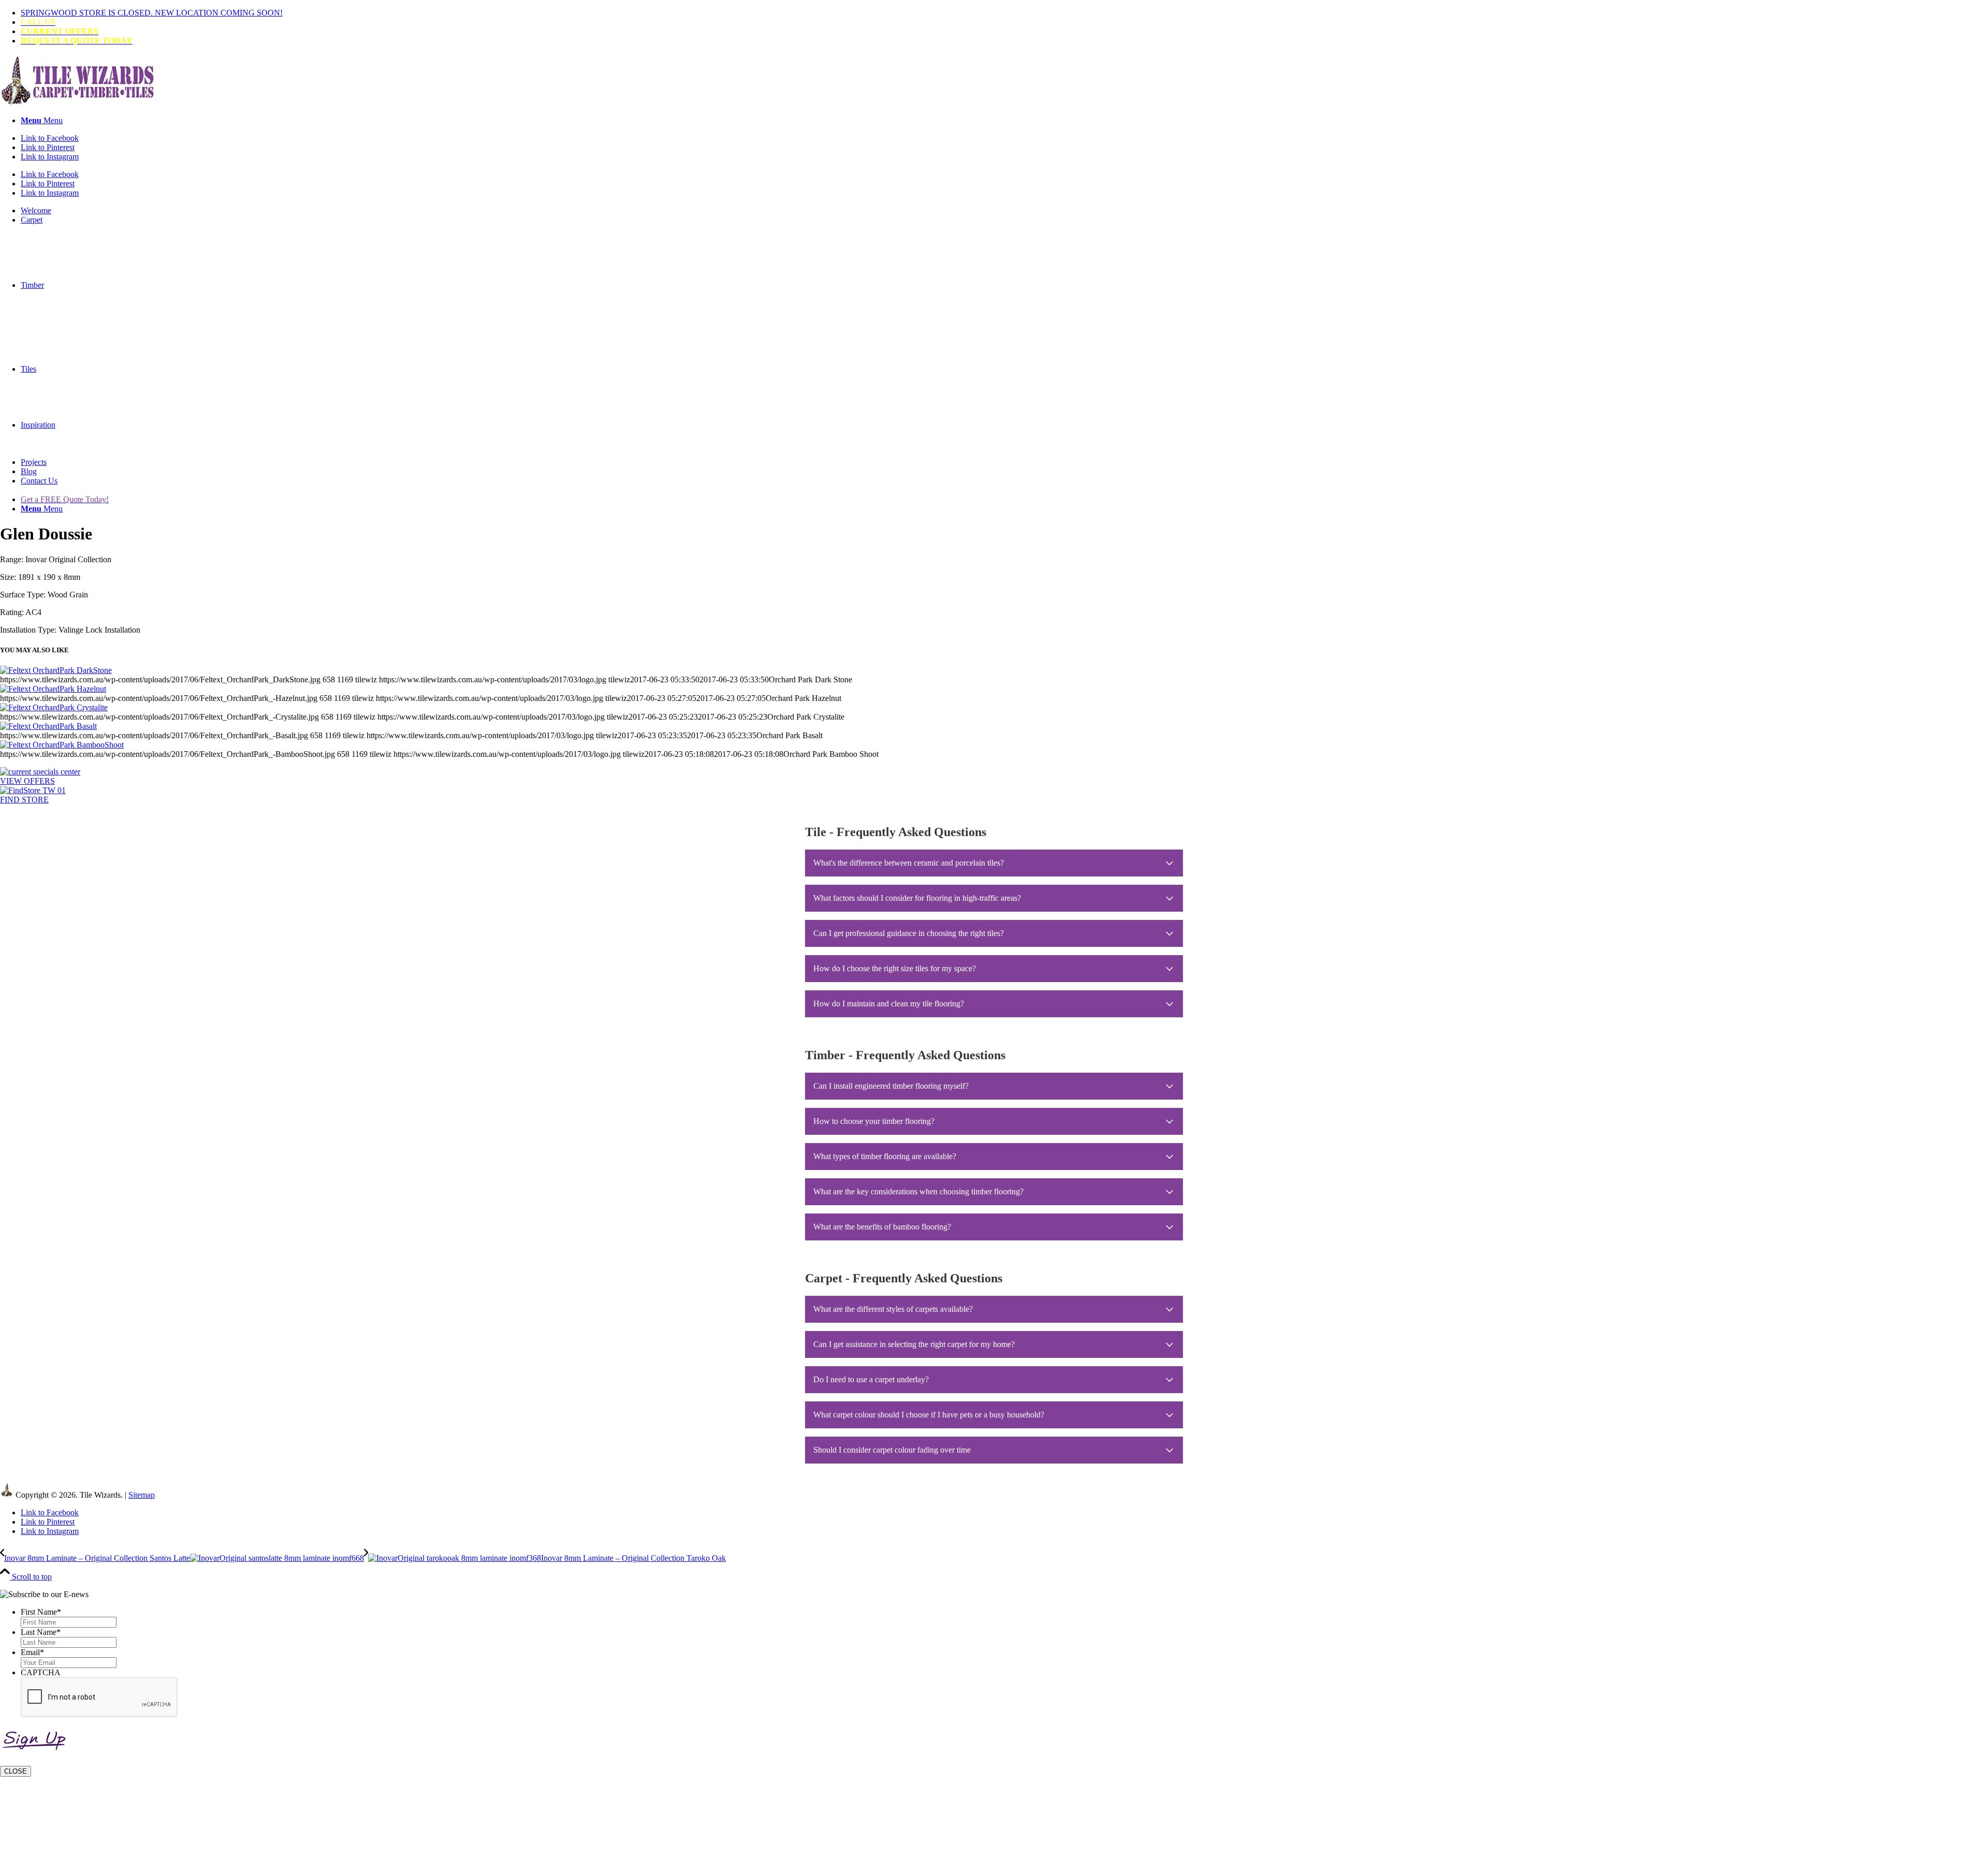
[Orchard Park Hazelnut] (53, 689)
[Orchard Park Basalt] (48, 726)
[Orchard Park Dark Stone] (56, 670)
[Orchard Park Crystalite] (54, 707)
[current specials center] (40, 772)
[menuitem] (1004, 13)
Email (32, 1652)
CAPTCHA (41, 1672)
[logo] (78, 103)
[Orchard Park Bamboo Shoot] (62, 745)
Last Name (41, 1632)
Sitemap (142, 1495)
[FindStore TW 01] (33, 790)
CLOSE (16, 1771)
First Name (41, 1612)
